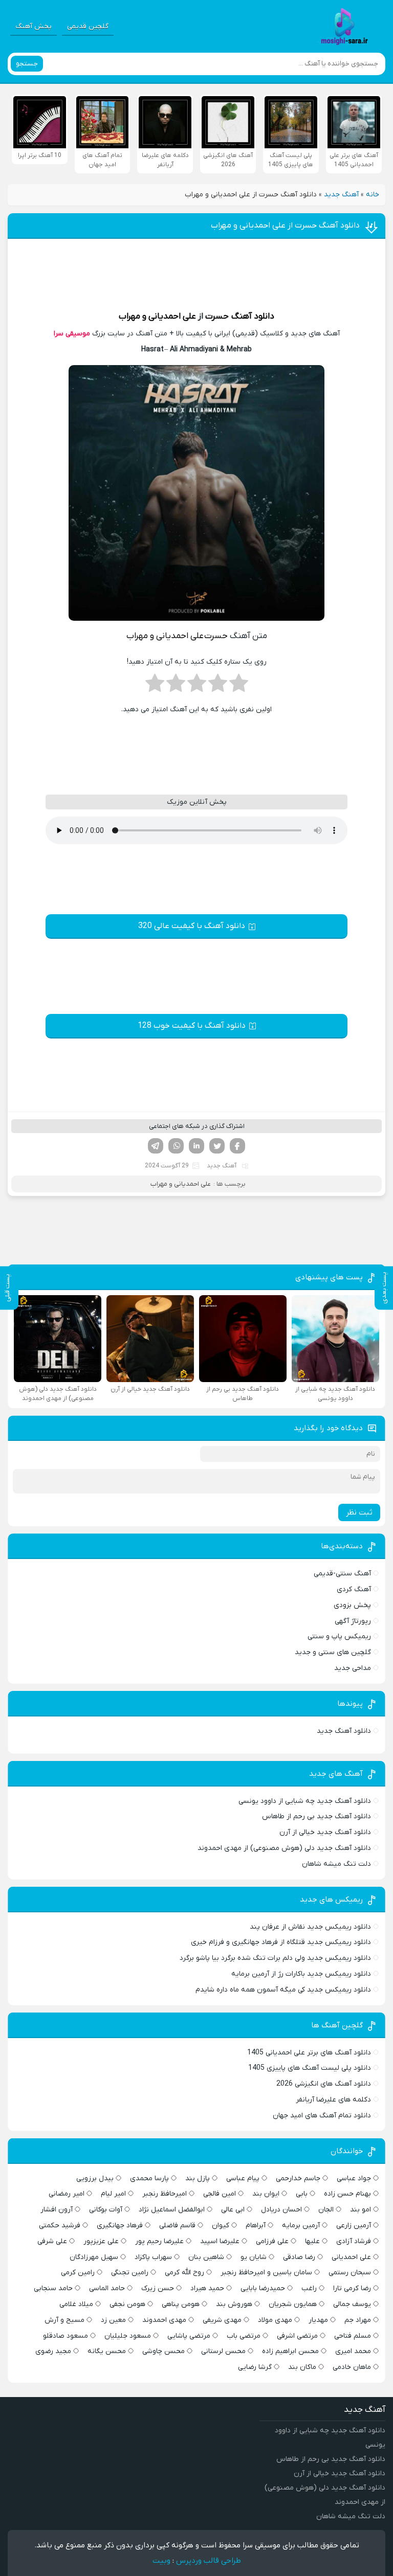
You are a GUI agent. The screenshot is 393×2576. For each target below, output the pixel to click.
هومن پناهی (181, 2304)
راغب (309, 2288)
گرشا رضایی (255, 2367)
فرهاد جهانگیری (120, 2225)
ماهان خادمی (352, 2367)
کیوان (221, 2225)
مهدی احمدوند (164, 2320)
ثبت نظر (359, 1512)
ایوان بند (266, 2194)
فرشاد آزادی (354, 2241)
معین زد (113, 2320)
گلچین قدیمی (88, 26)
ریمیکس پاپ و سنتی (339, 1636)
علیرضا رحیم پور (159, 2241)
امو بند (361, 2210)
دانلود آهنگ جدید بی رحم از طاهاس (316, 1816)
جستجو (27, 64)
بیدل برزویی (95, 2178)
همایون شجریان (293, 2304)
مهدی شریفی (222, 2320)
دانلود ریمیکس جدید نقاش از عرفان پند (310, 1927)
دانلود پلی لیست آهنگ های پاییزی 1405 (310, 2068)
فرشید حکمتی (60, 2225)
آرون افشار (57, 2210)
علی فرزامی (272, 2241)
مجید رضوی (53, 2351)
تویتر (217, 1146)
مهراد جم (358, 2320)
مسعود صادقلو (65, 2336)
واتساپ (176, 1146)
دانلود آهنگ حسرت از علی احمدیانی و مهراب (285, 225)
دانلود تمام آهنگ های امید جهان (322, 2116)
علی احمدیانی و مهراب (157, 317)
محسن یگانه (107, 2351)
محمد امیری (353, 2351)
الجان (326, 2210)
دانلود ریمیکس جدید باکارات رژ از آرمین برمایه (301, 1974)
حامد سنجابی (53, 2288)
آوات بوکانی (106, 2210)
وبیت (161, 2561)
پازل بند (198, 2178)
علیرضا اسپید (220, 2241)
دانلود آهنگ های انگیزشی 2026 (324, 2084)
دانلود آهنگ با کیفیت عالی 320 (192, 926)
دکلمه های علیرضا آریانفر (333, 2100)
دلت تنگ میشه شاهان (336, 1864)
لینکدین (196, 1146)
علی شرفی (52, 2241)
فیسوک (237, 1146)
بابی (302, 2194)
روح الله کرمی (184, 2273)
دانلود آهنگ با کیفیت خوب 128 (192, 1026)
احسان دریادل (281, 2210)
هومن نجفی (127, 2304)
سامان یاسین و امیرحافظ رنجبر (266, 2273)
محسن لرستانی (223, 2351)
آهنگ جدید (341, 195)
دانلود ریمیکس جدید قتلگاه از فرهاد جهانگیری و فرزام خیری (281, 1942)
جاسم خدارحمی (298, 2178)
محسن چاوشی (163, 2351)
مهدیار (318, 2320)
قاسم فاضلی (177, 2225)
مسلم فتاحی (353, 2336)
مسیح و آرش (64, 2320)
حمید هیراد (207, 2288)
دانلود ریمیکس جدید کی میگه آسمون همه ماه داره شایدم (283, 1990)
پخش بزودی (352, 1605)
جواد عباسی (354, 2178)
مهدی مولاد (275, 2320)
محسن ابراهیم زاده (290, 2351)
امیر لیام (113, 2194)
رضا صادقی (299, 2257)
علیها (312, 2241)
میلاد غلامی (76, 2304)
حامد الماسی (107, 2288)
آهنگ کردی (354, 1589)
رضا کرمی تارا (352, 2288)
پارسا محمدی (149, 2178)
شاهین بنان (206, 2257)
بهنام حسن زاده (347, 2194)
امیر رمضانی (67, 2194)
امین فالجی (220, 2194)
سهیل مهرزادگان (94, 2257)
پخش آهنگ (34, 26)
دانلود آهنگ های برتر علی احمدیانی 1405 (309, 2053)
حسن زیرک (158, 2288)
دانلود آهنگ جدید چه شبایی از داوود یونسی (305, 1801)
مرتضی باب (244, 2336)
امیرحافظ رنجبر (165, 2194)
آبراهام (256, 2225)
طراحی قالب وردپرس (209, 2561)
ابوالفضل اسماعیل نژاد (172, 2210)
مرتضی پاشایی (189, 2336)
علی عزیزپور (101, 2241)
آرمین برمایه (301, 2225)
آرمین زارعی (354, 2225)
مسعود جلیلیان (128, 2336)
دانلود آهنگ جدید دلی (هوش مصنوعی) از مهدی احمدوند (284, 1848)
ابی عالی (233, 2210)
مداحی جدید (353, 1668)
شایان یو (254, 2257)
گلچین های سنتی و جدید (333, 1652)
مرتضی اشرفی (297, 2336)
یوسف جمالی (352, 2304)
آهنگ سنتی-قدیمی (342, 1574)
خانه (373, 195)
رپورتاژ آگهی (353, 1621)
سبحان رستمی (350, 2273)
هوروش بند (234, 2304)
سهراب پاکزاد (153, 2257)
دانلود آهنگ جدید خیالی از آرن (325, 1832)
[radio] (239, 686)
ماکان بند (302, 2367)
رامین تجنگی (130, 2273)
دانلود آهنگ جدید (344, 1731)
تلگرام (156, 1146)
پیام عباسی (243, 2178)
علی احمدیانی (351, 2257)
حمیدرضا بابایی (263, 2288)
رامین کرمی (78, 2273)
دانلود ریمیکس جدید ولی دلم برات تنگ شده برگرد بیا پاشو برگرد (275, 1958)
